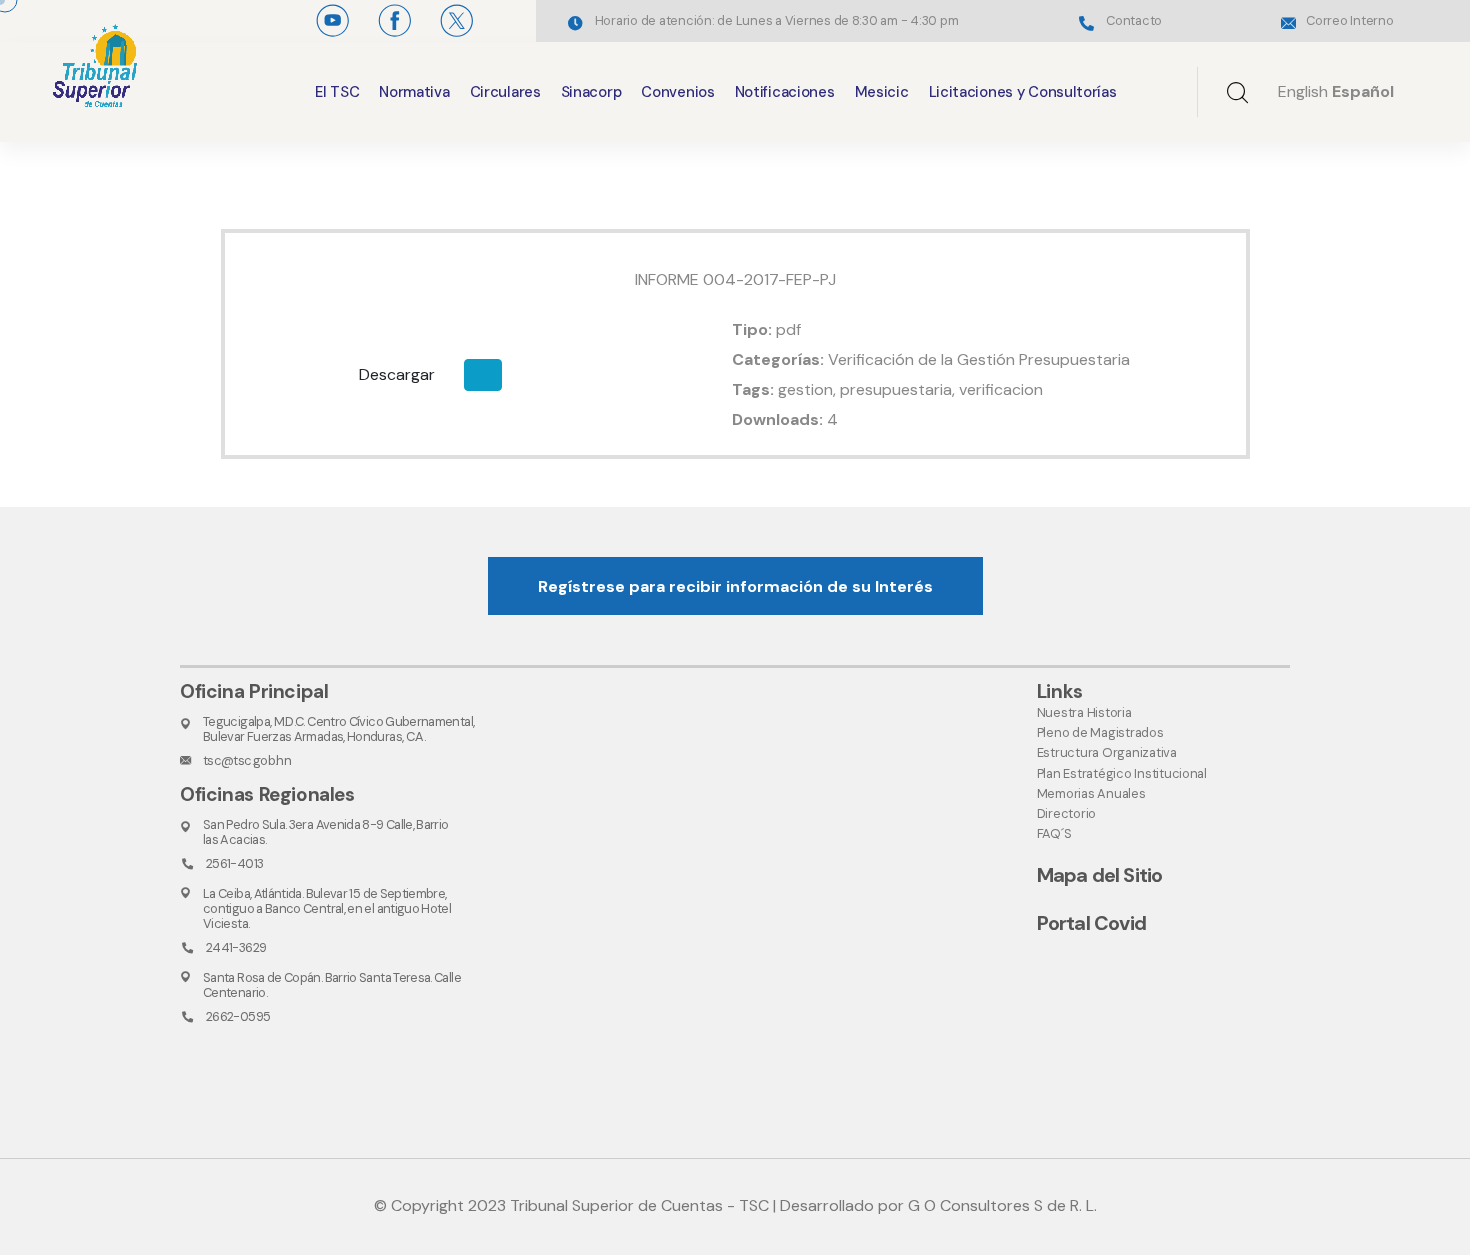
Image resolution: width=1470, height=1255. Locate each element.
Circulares (505, 92)
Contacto (1134, 20)
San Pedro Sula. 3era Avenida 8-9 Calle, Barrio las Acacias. (326, 832)
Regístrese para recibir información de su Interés (735, 586)
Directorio (1066, 813)
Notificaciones (785, 92)
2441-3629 (236, 947)
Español (1363, 91)
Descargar (397, 374)
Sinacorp (591, 92)
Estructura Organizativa (1107, 752)
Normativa (414, 92)
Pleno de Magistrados (1100, 732)
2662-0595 (238, 1016)
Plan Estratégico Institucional (1122, 773)
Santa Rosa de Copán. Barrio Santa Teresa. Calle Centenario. (332, 985)
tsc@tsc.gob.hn (247, 760)
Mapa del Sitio (1100, 875)
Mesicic (882, 92)
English (1303, 91)
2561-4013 (234, 863)
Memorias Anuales (1091, 793)
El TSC (337, 92)
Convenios (677, 92)
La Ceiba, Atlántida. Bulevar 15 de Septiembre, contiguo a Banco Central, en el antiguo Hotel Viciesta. (327, 909)
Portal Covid (1091, 923)
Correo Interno (1349, 20)
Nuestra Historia (1084, 712)
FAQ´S (1054, 833)
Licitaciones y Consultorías (1023, 92)
